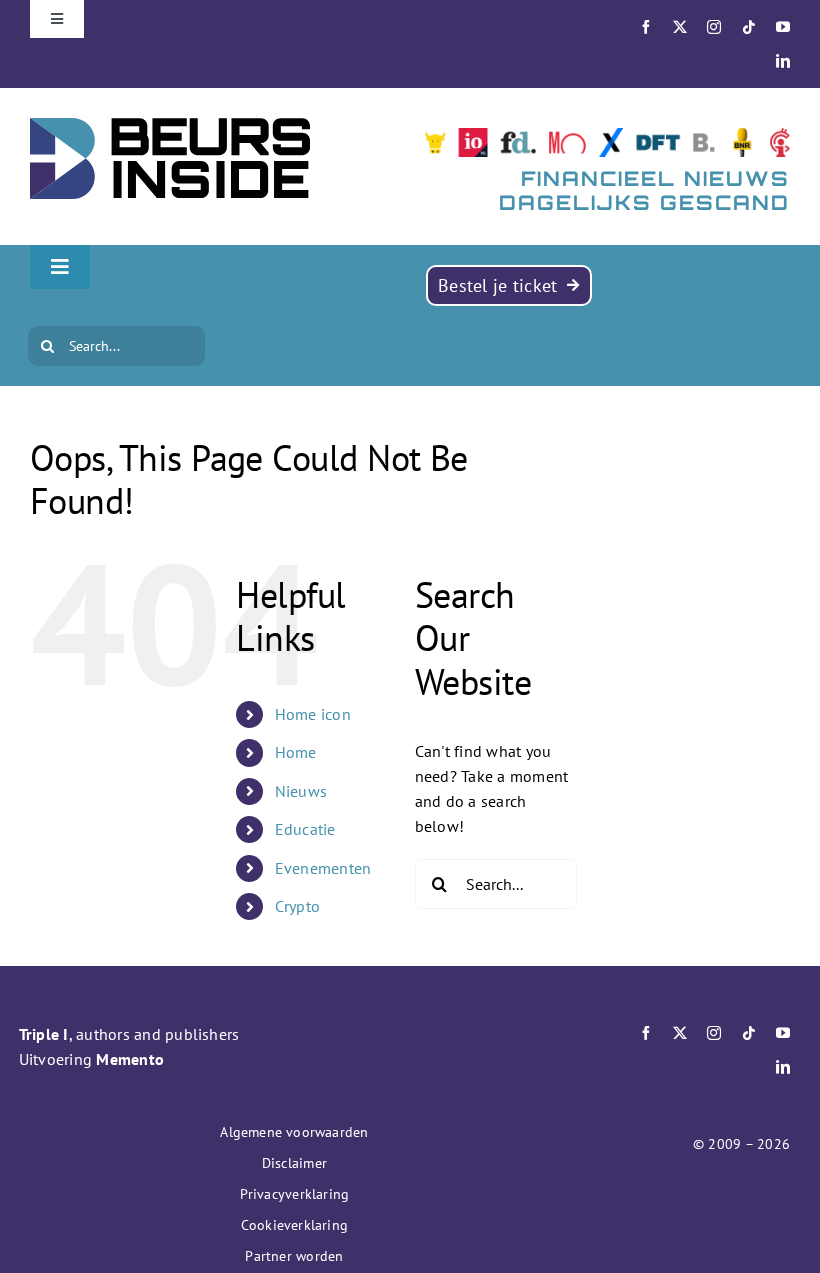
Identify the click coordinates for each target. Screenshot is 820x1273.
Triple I (44, 1034)
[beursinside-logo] (170, 126)
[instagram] (714, 27)
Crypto (297, 906)
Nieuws (301, 791)
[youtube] (783, 27)
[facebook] (646, 27)
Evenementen (323, 868)
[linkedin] (783, 61)
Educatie (305, 829)
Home (296, 752)
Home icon (313, 714)
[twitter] (680, 27)
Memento (130, 1059)
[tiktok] (749, 27)
